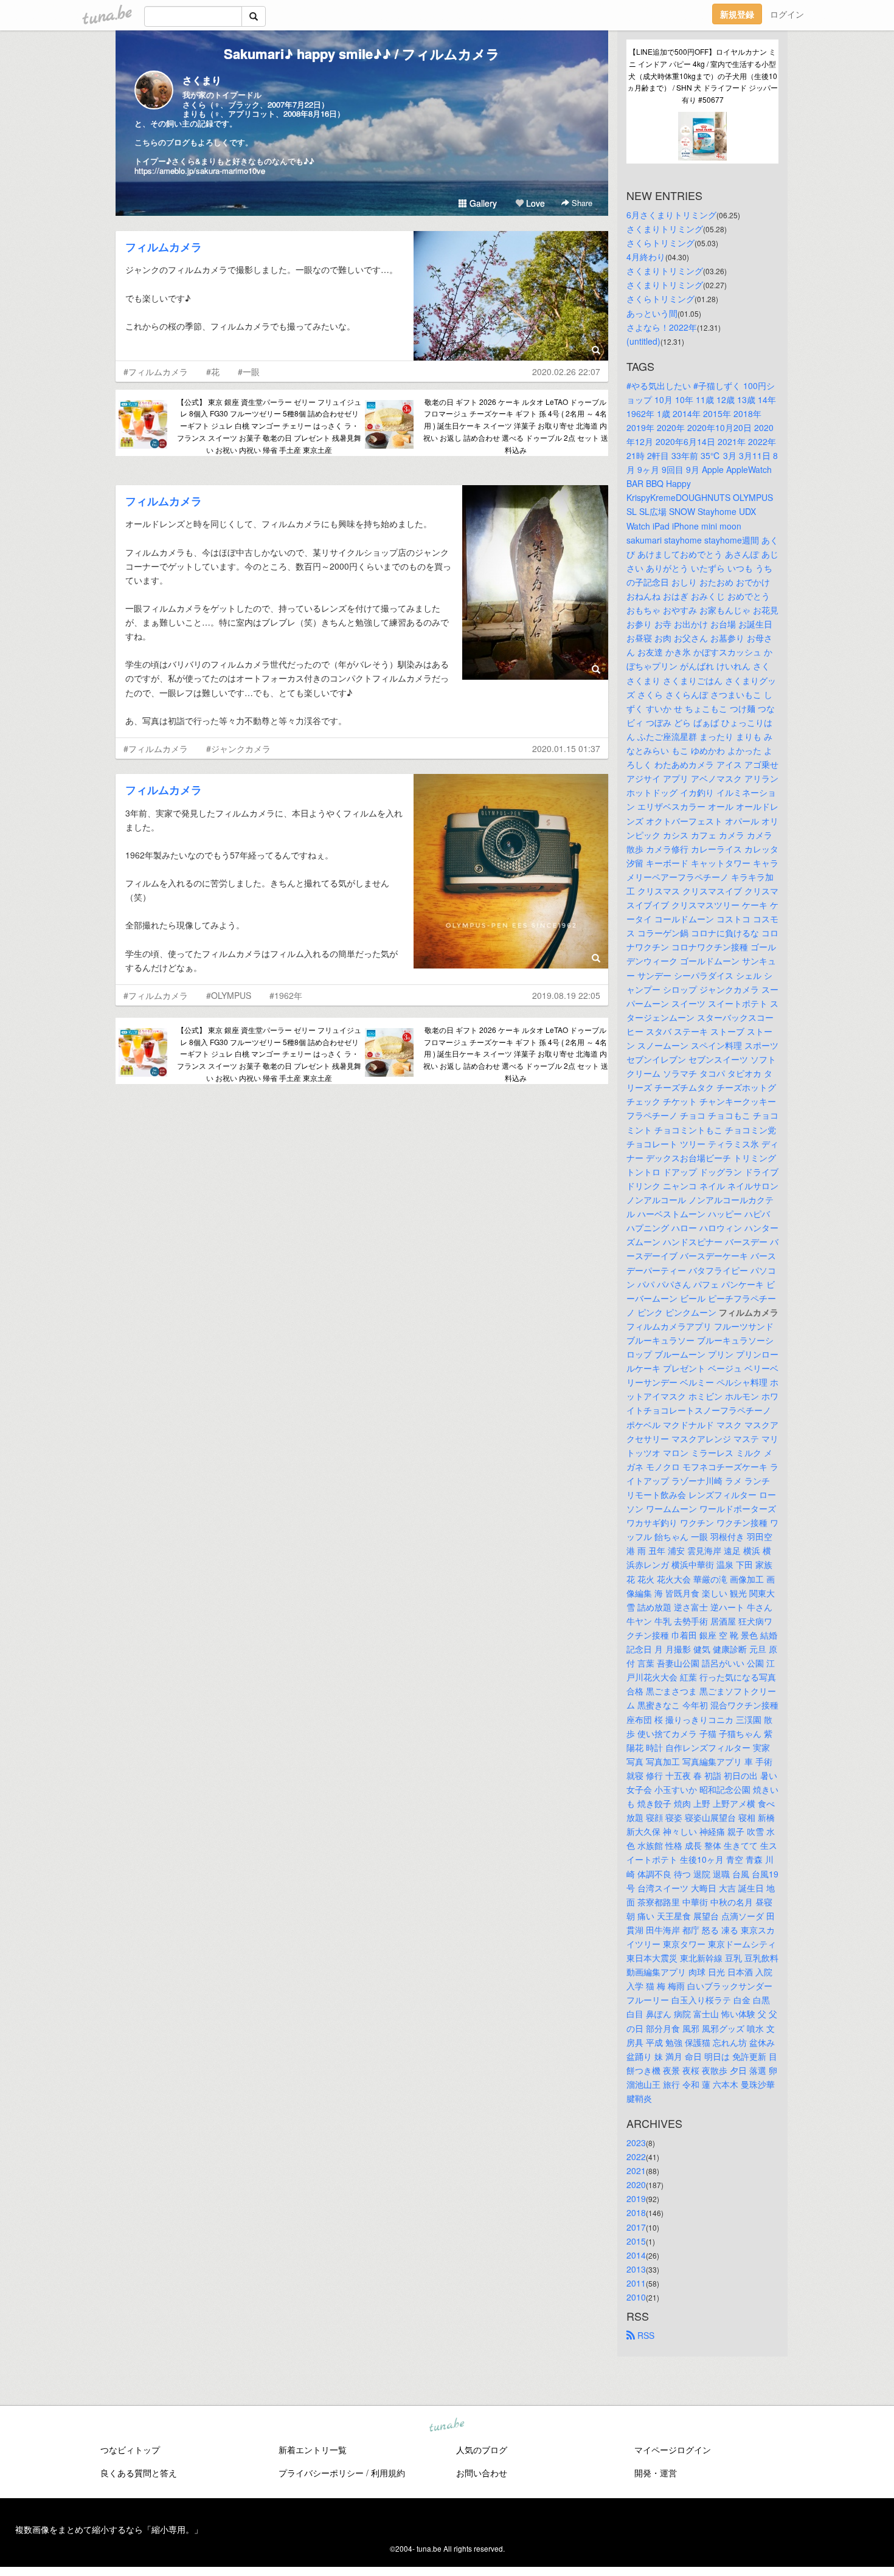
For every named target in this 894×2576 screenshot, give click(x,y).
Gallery (482, 203)
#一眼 (249, 371)
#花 (213, 371)
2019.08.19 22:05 (566, 995)
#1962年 (286, 995)
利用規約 (388, 2473)
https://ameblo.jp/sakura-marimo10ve (200, 171)
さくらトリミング (660, 243)
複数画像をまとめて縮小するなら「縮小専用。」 (109, 2529)
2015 (636, 2241)
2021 (636, 2170)
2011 (636, 2283)
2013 (636, 2269)
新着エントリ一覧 (313, 2450)
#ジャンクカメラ (238, 748)
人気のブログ (482, 2450)
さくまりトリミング (665, 229)
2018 (636, 2212)
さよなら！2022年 (662, 327)
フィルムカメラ (164, 247)
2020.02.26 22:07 (566, 371)
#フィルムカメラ (156, 371)
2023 (636, 2143)
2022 (636, 2156)
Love (534, 203)
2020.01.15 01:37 (566, 748)
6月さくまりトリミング (671, 215)
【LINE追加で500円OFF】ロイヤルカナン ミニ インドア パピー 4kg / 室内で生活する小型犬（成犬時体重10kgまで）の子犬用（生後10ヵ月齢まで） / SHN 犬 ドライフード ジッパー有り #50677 (702, 75)
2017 (636, 2227)
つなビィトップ (130, 2450)
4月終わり (646, 257)
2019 (636, 2198)
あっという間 (652, 313)
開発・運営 (656, 2473)
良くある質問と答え (139, 2473)
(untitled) (643, 341)
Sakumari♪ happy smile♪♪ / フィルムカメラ (362, 54)
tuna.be (446, 2426)
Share (581, 203)
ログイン (787, 14)
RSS (645, 2335)
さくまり (202, 80)
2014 (636, 2255)
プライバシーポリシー (321, 2473)
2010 (636, 2297)
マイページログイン (673, 2450)
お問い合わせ (482, 2473)
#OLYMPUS (229, 995)
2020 (636, 2184)
